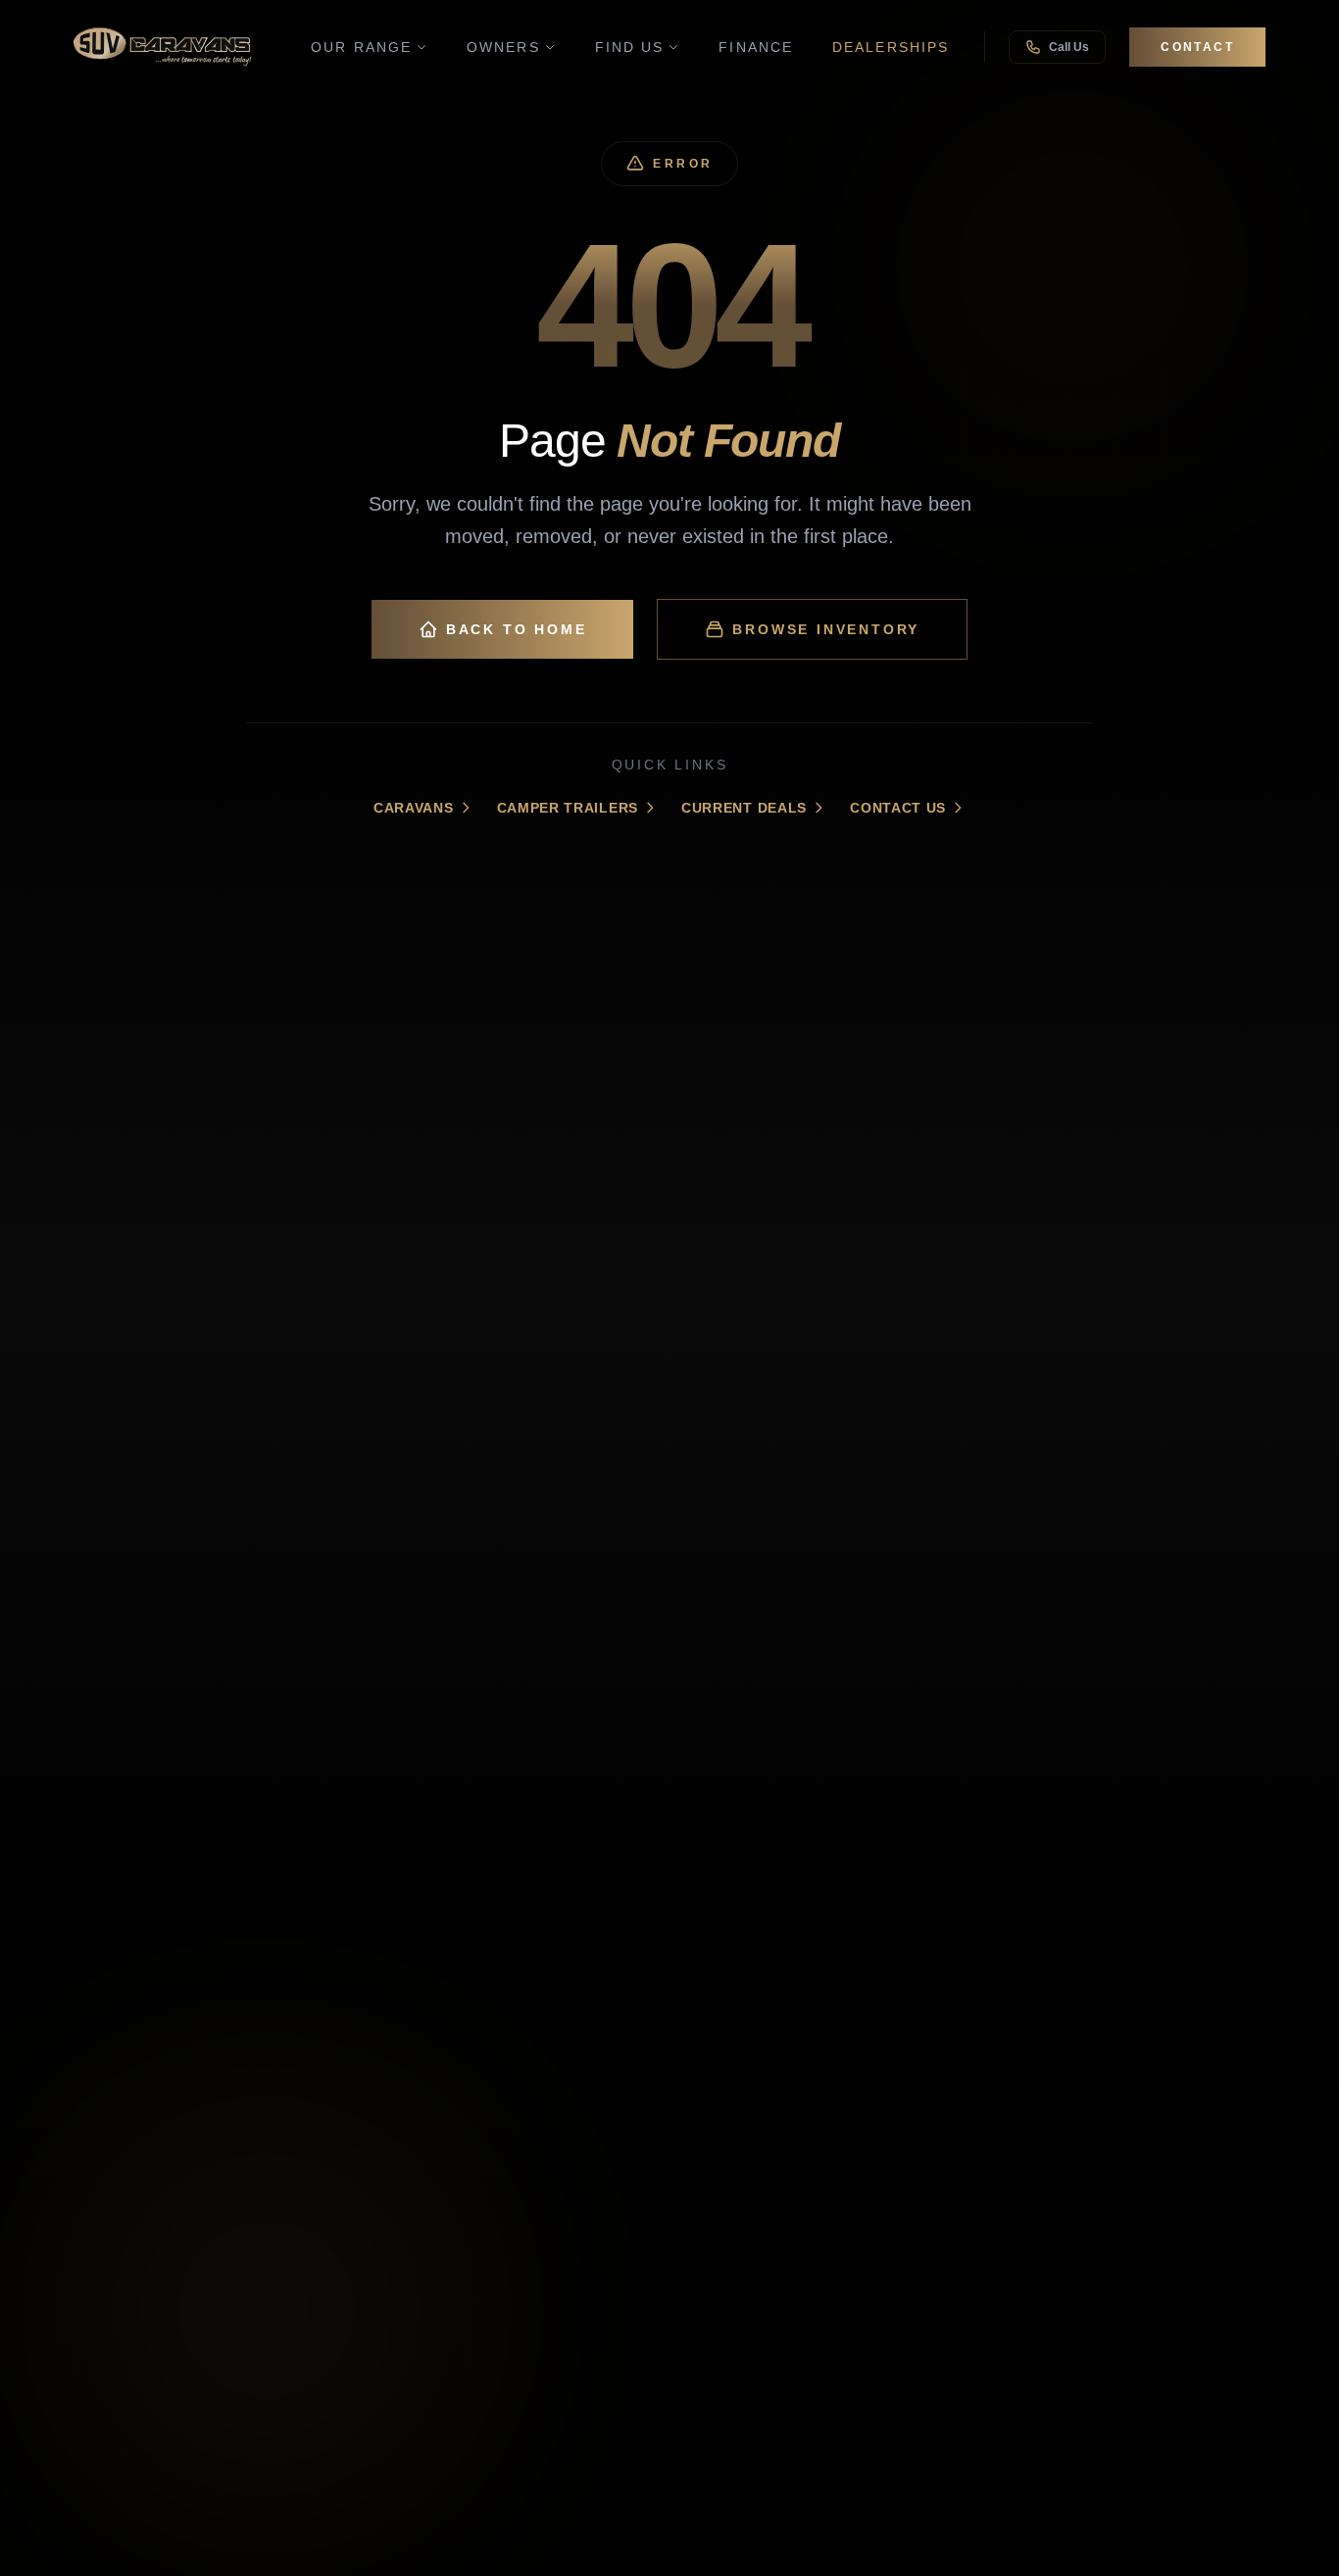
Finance (756, 47)
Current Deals (744, 808)
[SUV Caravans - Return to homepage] (163, 47)
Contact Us (898, 808)
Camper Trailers (568, 808)
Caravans (414, 808)
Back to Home (517, 629)
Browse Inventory (826, 629)
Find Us (630, 47)
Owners (503, 47)
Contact (1197, 47)
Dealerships (891, 47)
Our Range (361, 47)
